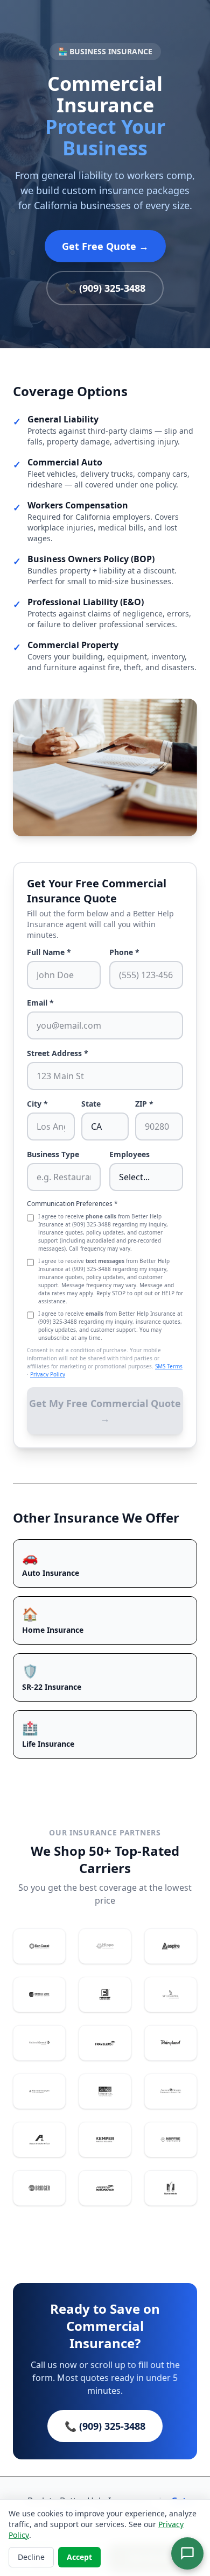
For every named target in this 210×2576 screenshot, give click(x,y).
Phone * (124, 952)
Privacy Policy (48, 1374)
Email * (40, 1003)
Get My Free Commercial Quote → (105, 1411)
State (91, 1104)
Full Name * (49, 952)
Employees (129, 1154)
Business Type (53, 1154)
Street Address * (58, 1053)
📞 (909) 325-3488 (105, 288)
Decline (31, 2557)
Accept (79, 2557)
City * (37, 1104)
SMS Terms (169, 1366)
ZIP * (144, 1104)
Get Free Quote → (105, 246)
